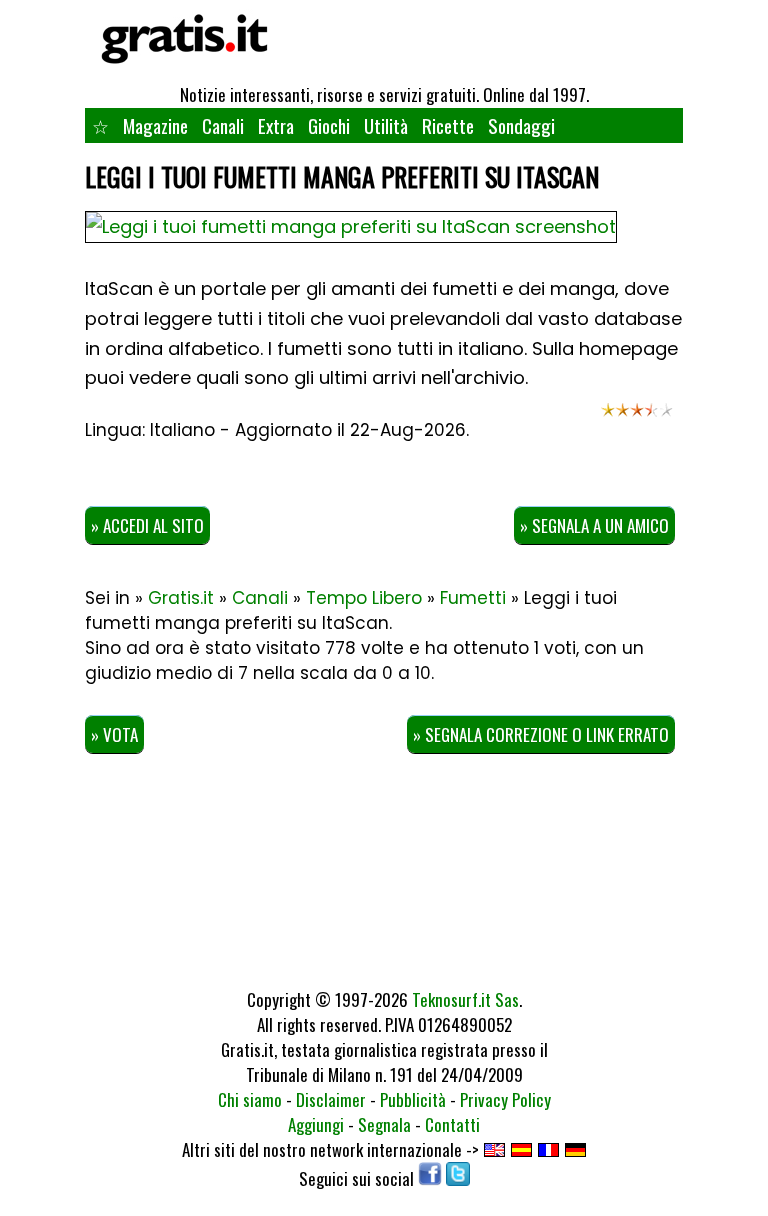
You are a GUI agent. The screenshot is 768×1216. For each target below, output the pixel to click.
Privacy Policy (505, 1099)
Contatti (452, 1124)
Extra (276, 125)
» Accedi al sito (147, 525)
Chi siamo (250, 1099)
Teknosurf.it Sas (465, 999)
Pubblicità (413, 1099)
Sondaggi (521, 125)
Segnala (384, 1124)
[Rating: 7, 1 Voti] (637, 417)
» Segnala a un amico (594, 525)
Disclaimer (331, 1099)
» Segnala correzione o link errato (541, 734)
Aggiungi (316, 1124)
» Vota (114, 734)
